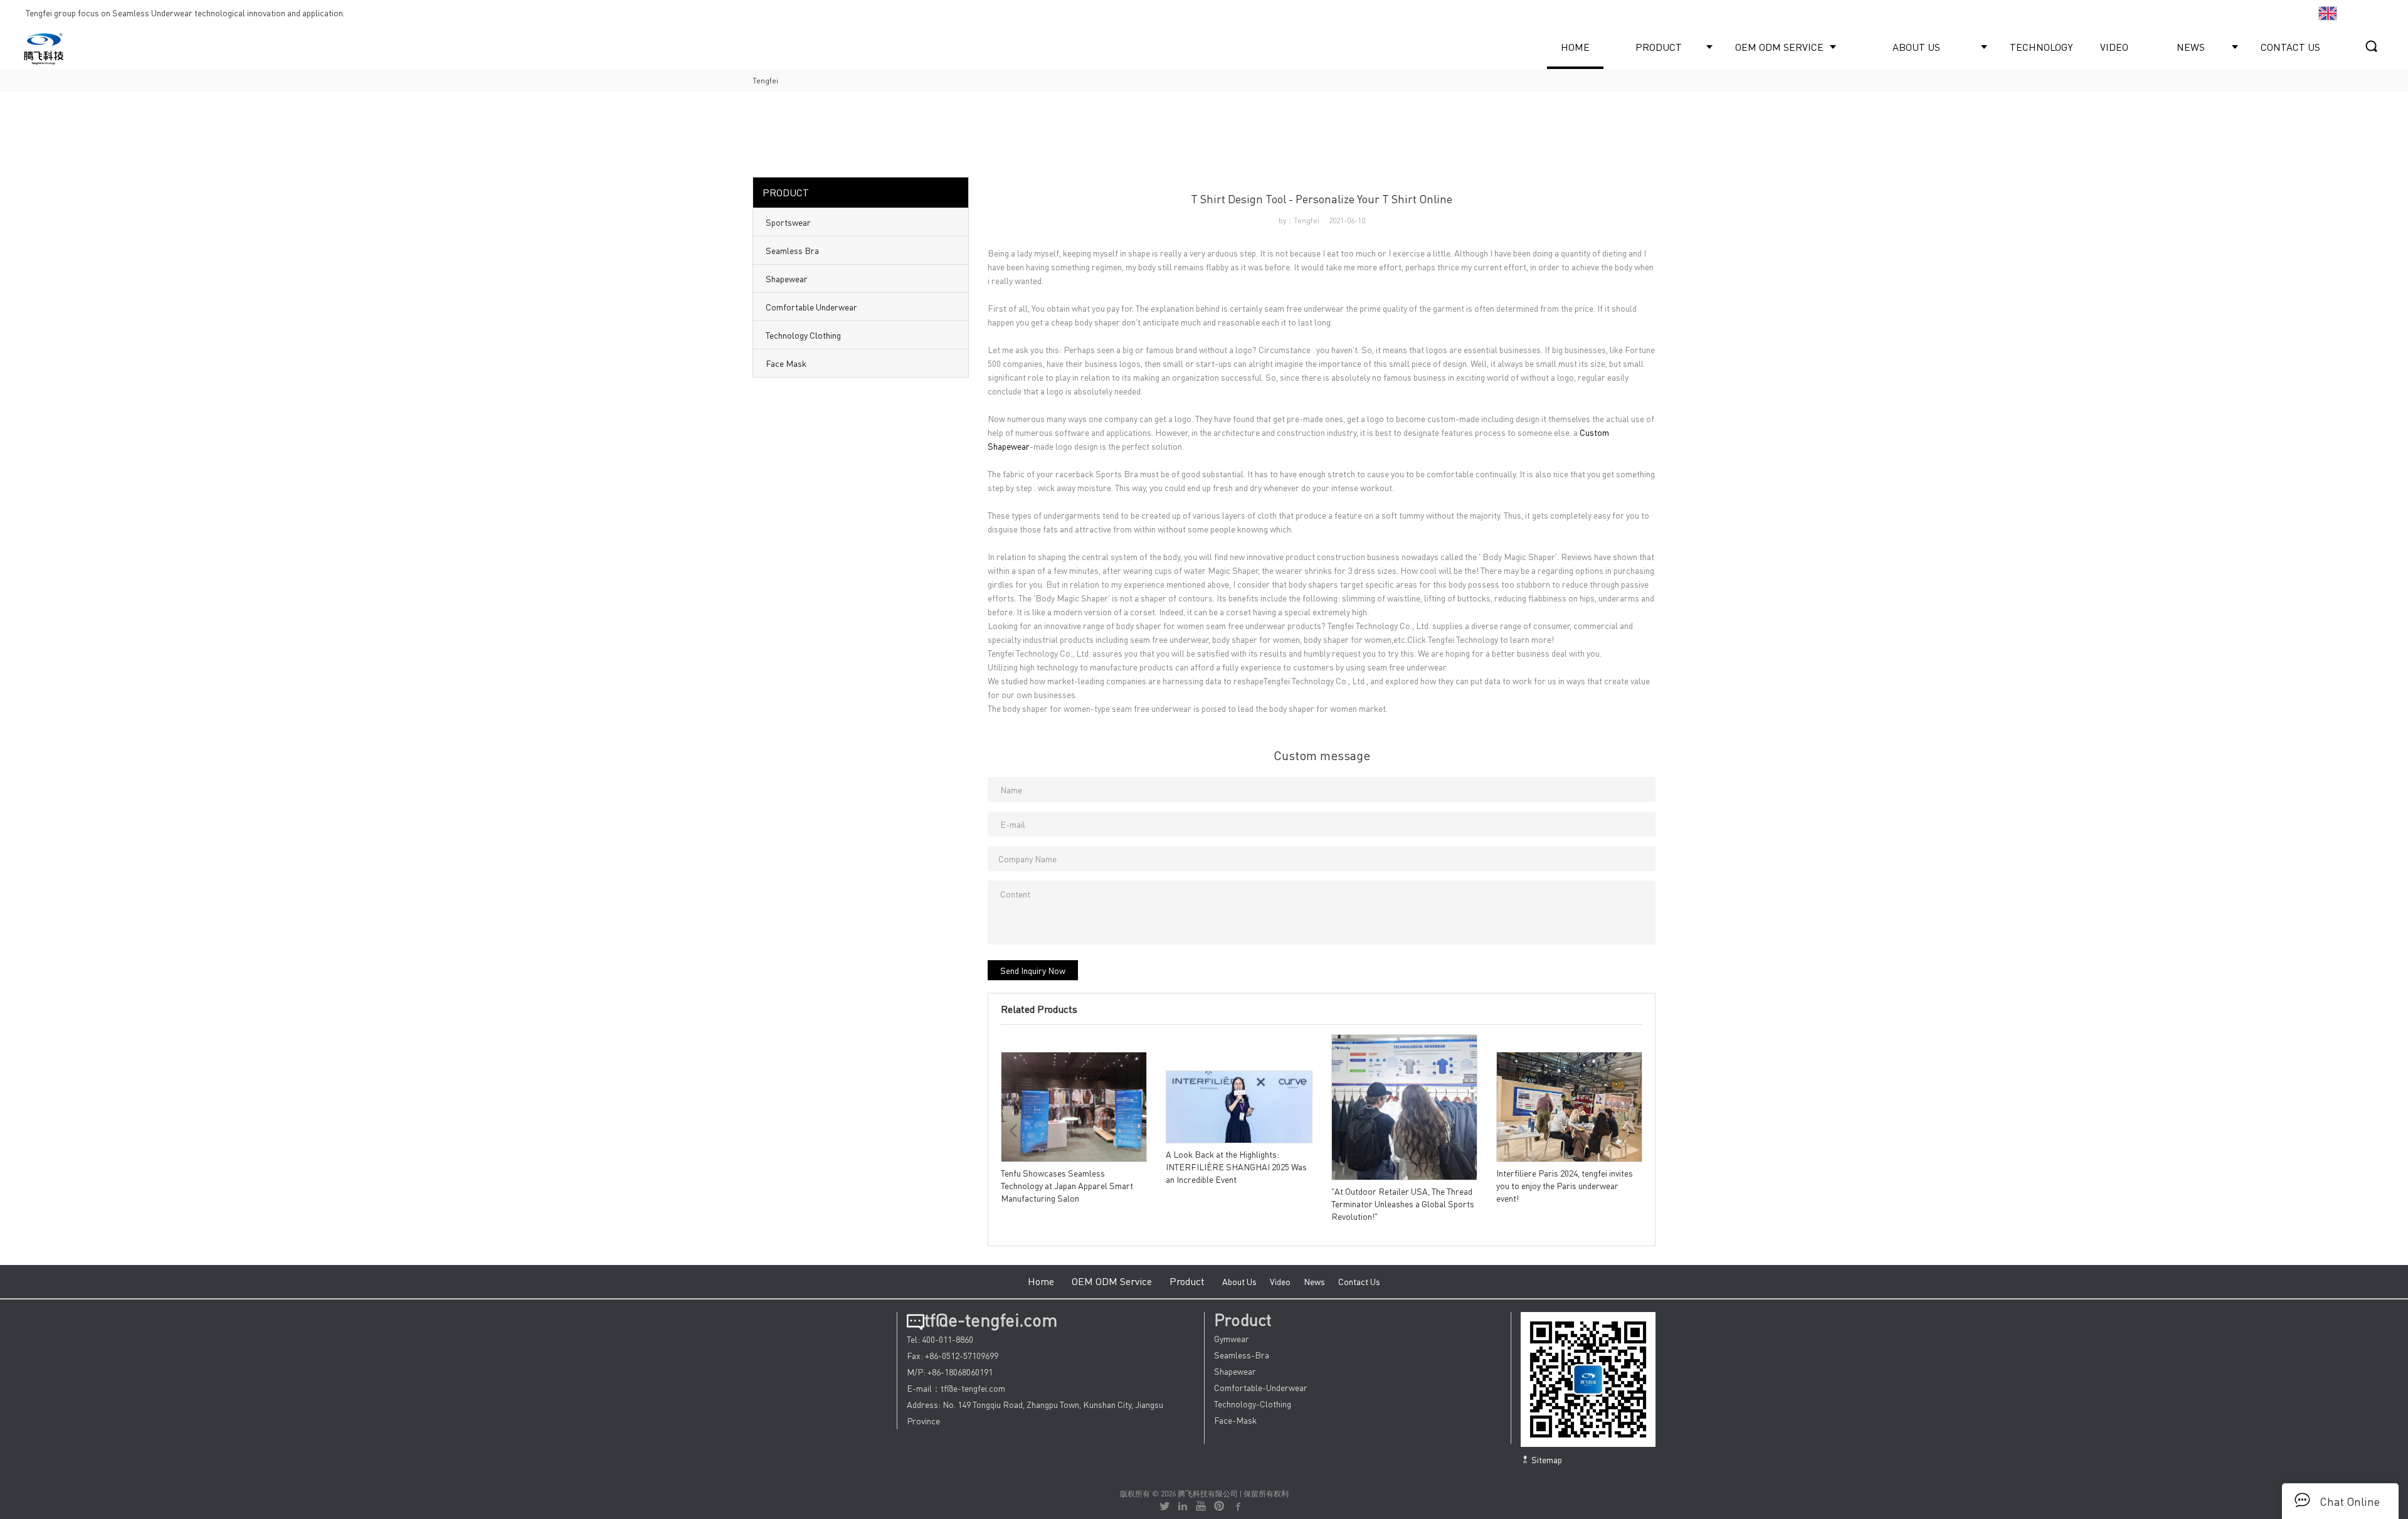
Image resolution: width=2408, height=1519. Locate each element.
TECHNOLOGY (2041, 47)
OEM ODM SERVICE (1779, 47)
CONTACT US (2290, 47)
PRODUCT (1659, 47)
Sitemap (1546, 1459)
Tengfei (765, 81)
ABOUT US (1916, 47)
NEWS (2191, 47)
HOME (1575, 47)
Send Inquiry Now (1033, 970)
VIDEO (2114, 47)
